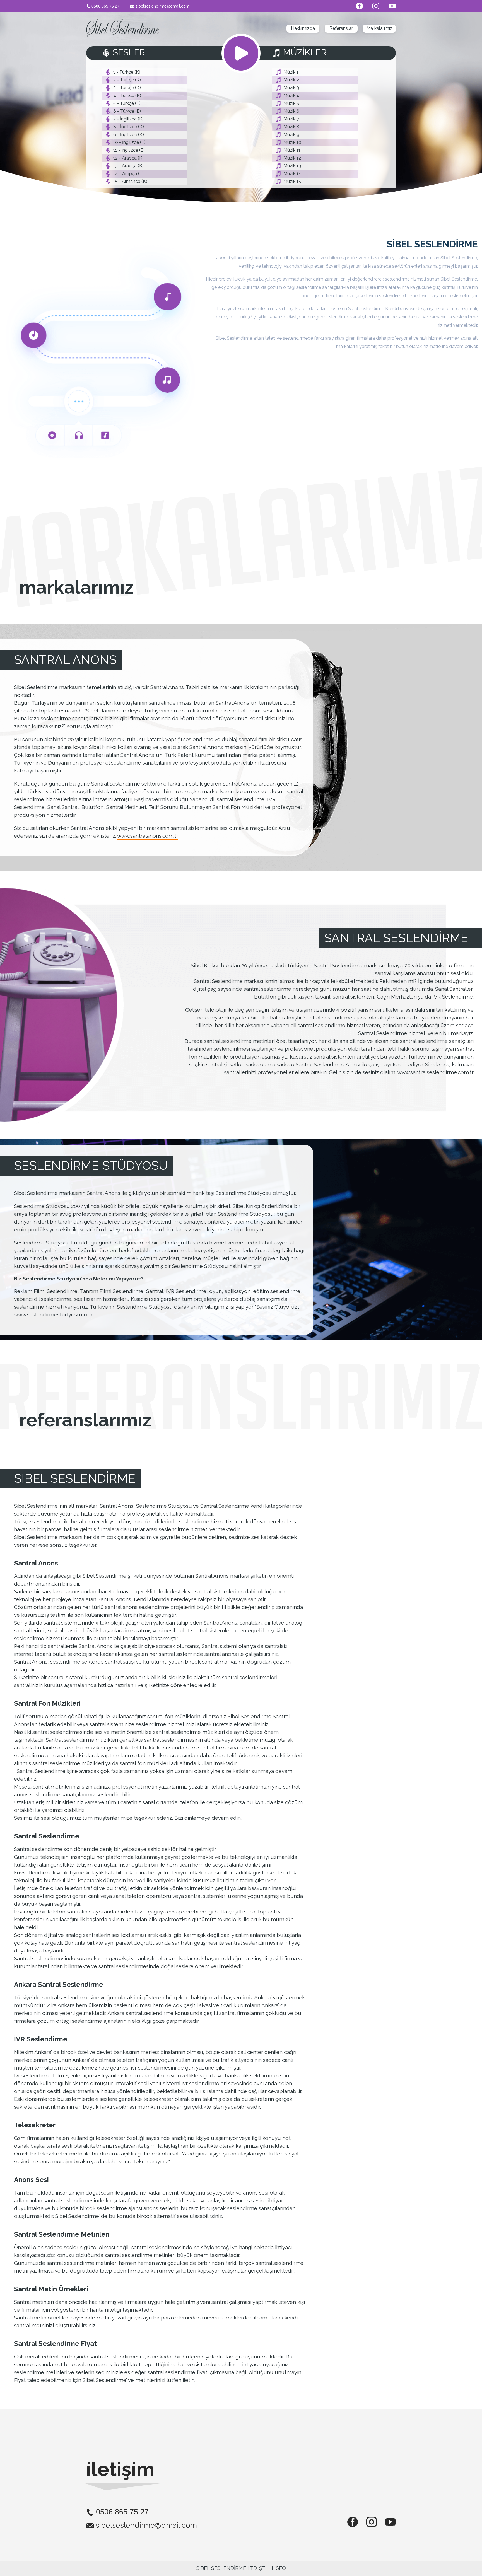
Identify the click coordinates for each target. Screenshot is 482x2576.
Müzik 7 (291, 119)
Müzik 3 (291, 88)
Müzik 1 (291, 72)
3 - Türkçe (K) (127, 88)
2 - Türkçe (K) (127, 80)
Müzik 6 (291, 111)
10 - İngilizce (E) (129, 142)
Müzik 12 (292, 158)
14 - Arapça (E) (128, 174)
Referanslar (341, 28)
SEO (281, 2568)
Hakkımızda (303, 28)
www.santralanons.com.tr (148, 836)
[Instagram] (372, 6)
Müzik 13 (292, 166)
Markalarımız (379, 28)
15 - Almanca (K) (130, 181)
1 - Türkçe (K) (127, 72)
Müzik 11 (292, 150)
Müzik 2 (291, 80)
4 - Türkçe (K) (127, 96)
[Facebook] (356, 6)
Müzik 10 (292, 142)
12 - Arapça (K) (128, 158)
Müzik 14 (292, 174)
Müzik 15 (292, 181)
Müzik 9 (291, 135)
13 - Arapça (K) (128, 166)
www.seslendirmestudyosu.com (53, 1314)
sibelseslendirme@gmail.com (162, 6)
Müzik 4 (291, 96)
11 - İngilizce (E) (129, 150)
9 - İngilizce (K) (129, 135)
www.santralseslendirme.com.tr (435, 1072)
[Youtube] (388, 6)
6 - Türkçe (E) (127, 111)
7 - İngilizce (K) (128, 119)
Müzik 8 (291, 127)
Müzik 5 (291, 103)
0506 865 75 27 (105, 6)
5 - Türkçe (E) (127, 103)
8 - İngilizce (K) (129, 127)
